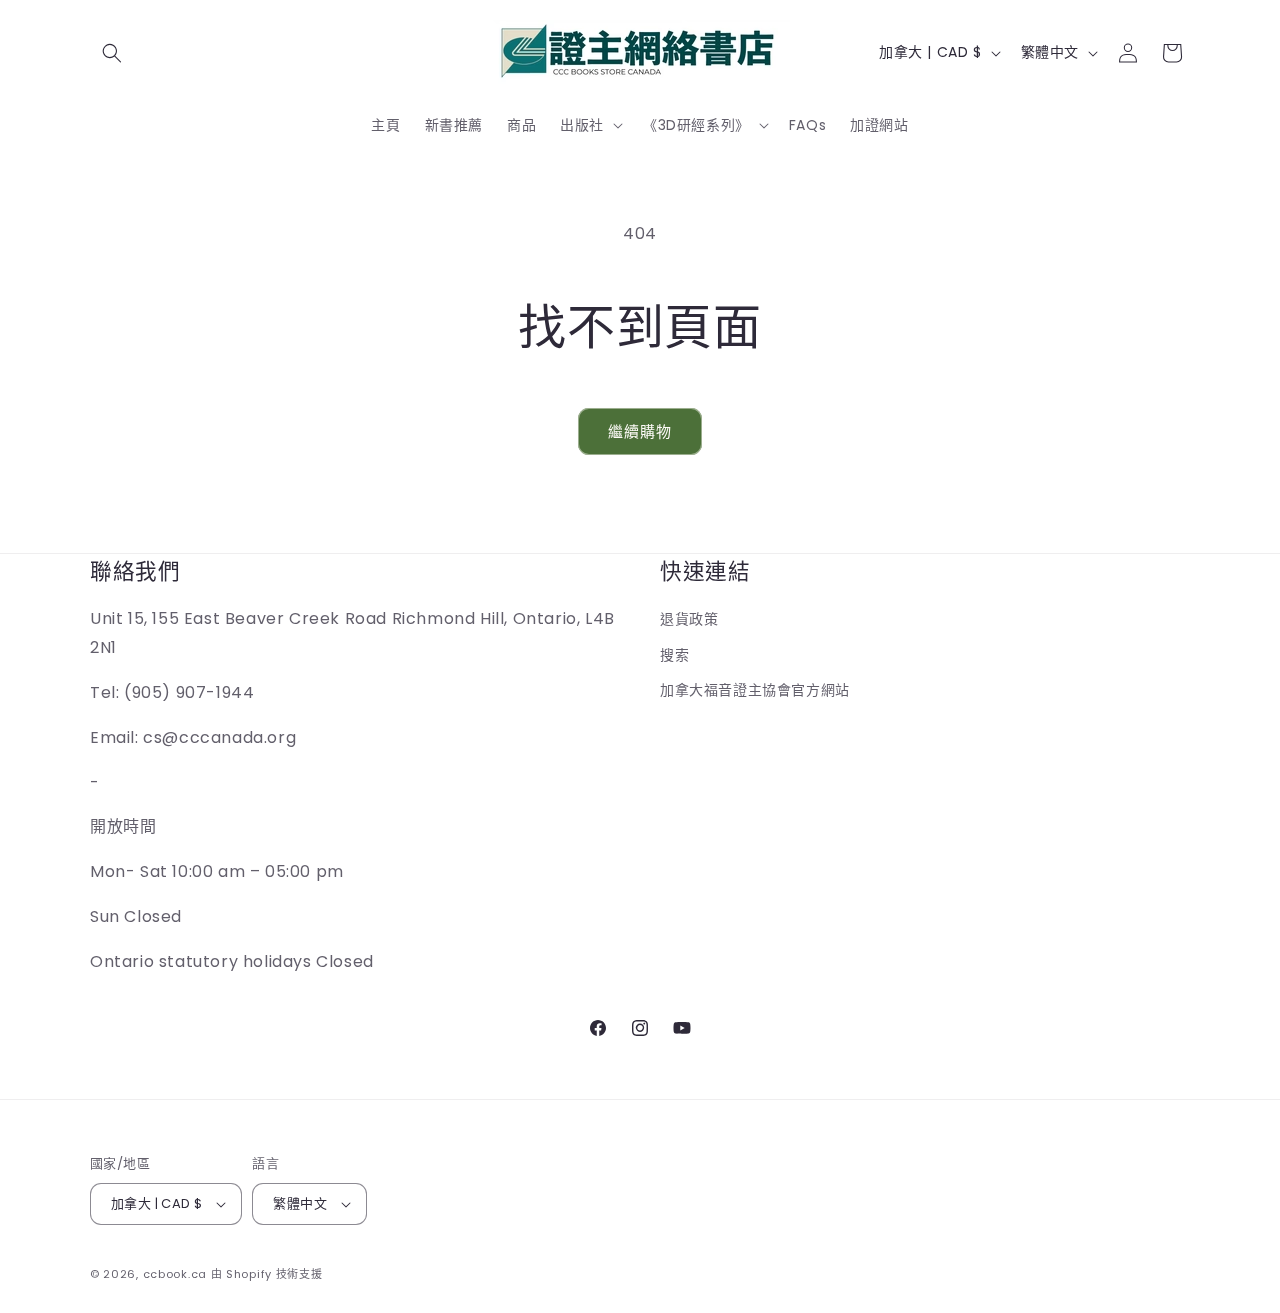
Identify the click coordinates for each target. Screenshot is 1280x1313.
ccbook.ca (175, 1274)
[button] (112, 53)
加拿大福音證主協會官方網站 (755, 690)
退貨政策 (689, 619)
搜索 (674, 655)
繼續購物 (640, 431)
